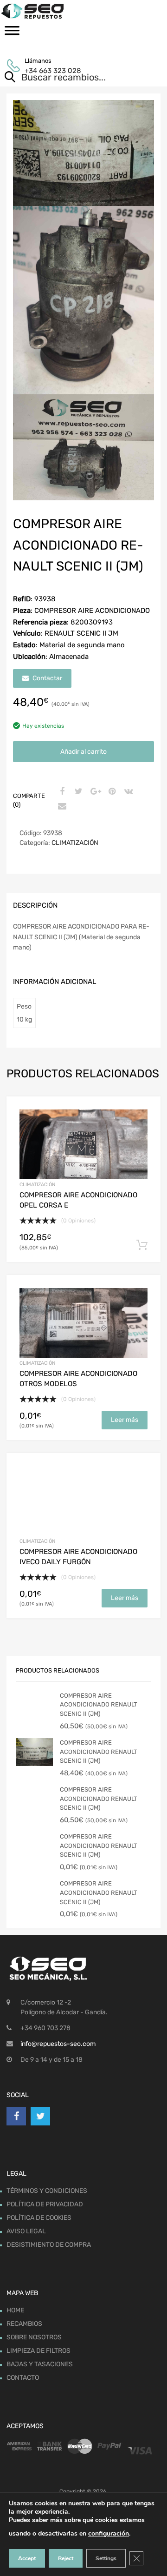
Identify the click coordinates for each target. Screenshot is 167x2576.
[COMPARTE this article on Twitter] (77, 792)
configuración (109, 2533)
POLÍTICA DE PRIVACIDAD (45, 2204)
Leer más (125, 1420)
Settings (106, 2558)
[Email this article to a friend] (61, 807)
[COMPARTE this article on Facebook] (61, 792)
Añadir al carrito (83, 752)
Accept (27, 2558)
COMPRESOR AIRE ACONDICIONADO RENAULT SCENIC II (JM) (99, 1705)
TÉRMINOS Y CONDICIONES (47, 2191)
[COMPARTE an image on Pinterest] (111, 792)
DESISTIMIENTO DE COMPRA (49, 2245)
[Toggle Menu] (12, 33)
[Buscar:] (70, 78)
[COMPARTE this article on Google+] (94, 792)
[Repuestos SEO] (83, 11)
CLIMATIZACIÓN (75, 843)
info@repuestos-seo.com (58, 2044)
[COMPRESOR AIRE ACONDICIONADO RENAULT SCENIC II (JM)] (34, 1726)
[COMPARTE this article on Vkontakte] (128, 792)
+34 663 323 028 (47, 71)
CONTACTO (23, 2378)
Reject (66, 2558)
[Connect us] (16, 2116)
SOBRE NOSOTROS (34, 2337)
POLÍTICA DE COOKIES (39, 2218)
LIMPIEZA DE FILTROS (39, 2351)
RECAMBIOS (24, 2324)
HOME (15, 2310)
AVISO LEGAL (26, 2231)
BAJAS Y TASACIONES (40, 2364)
